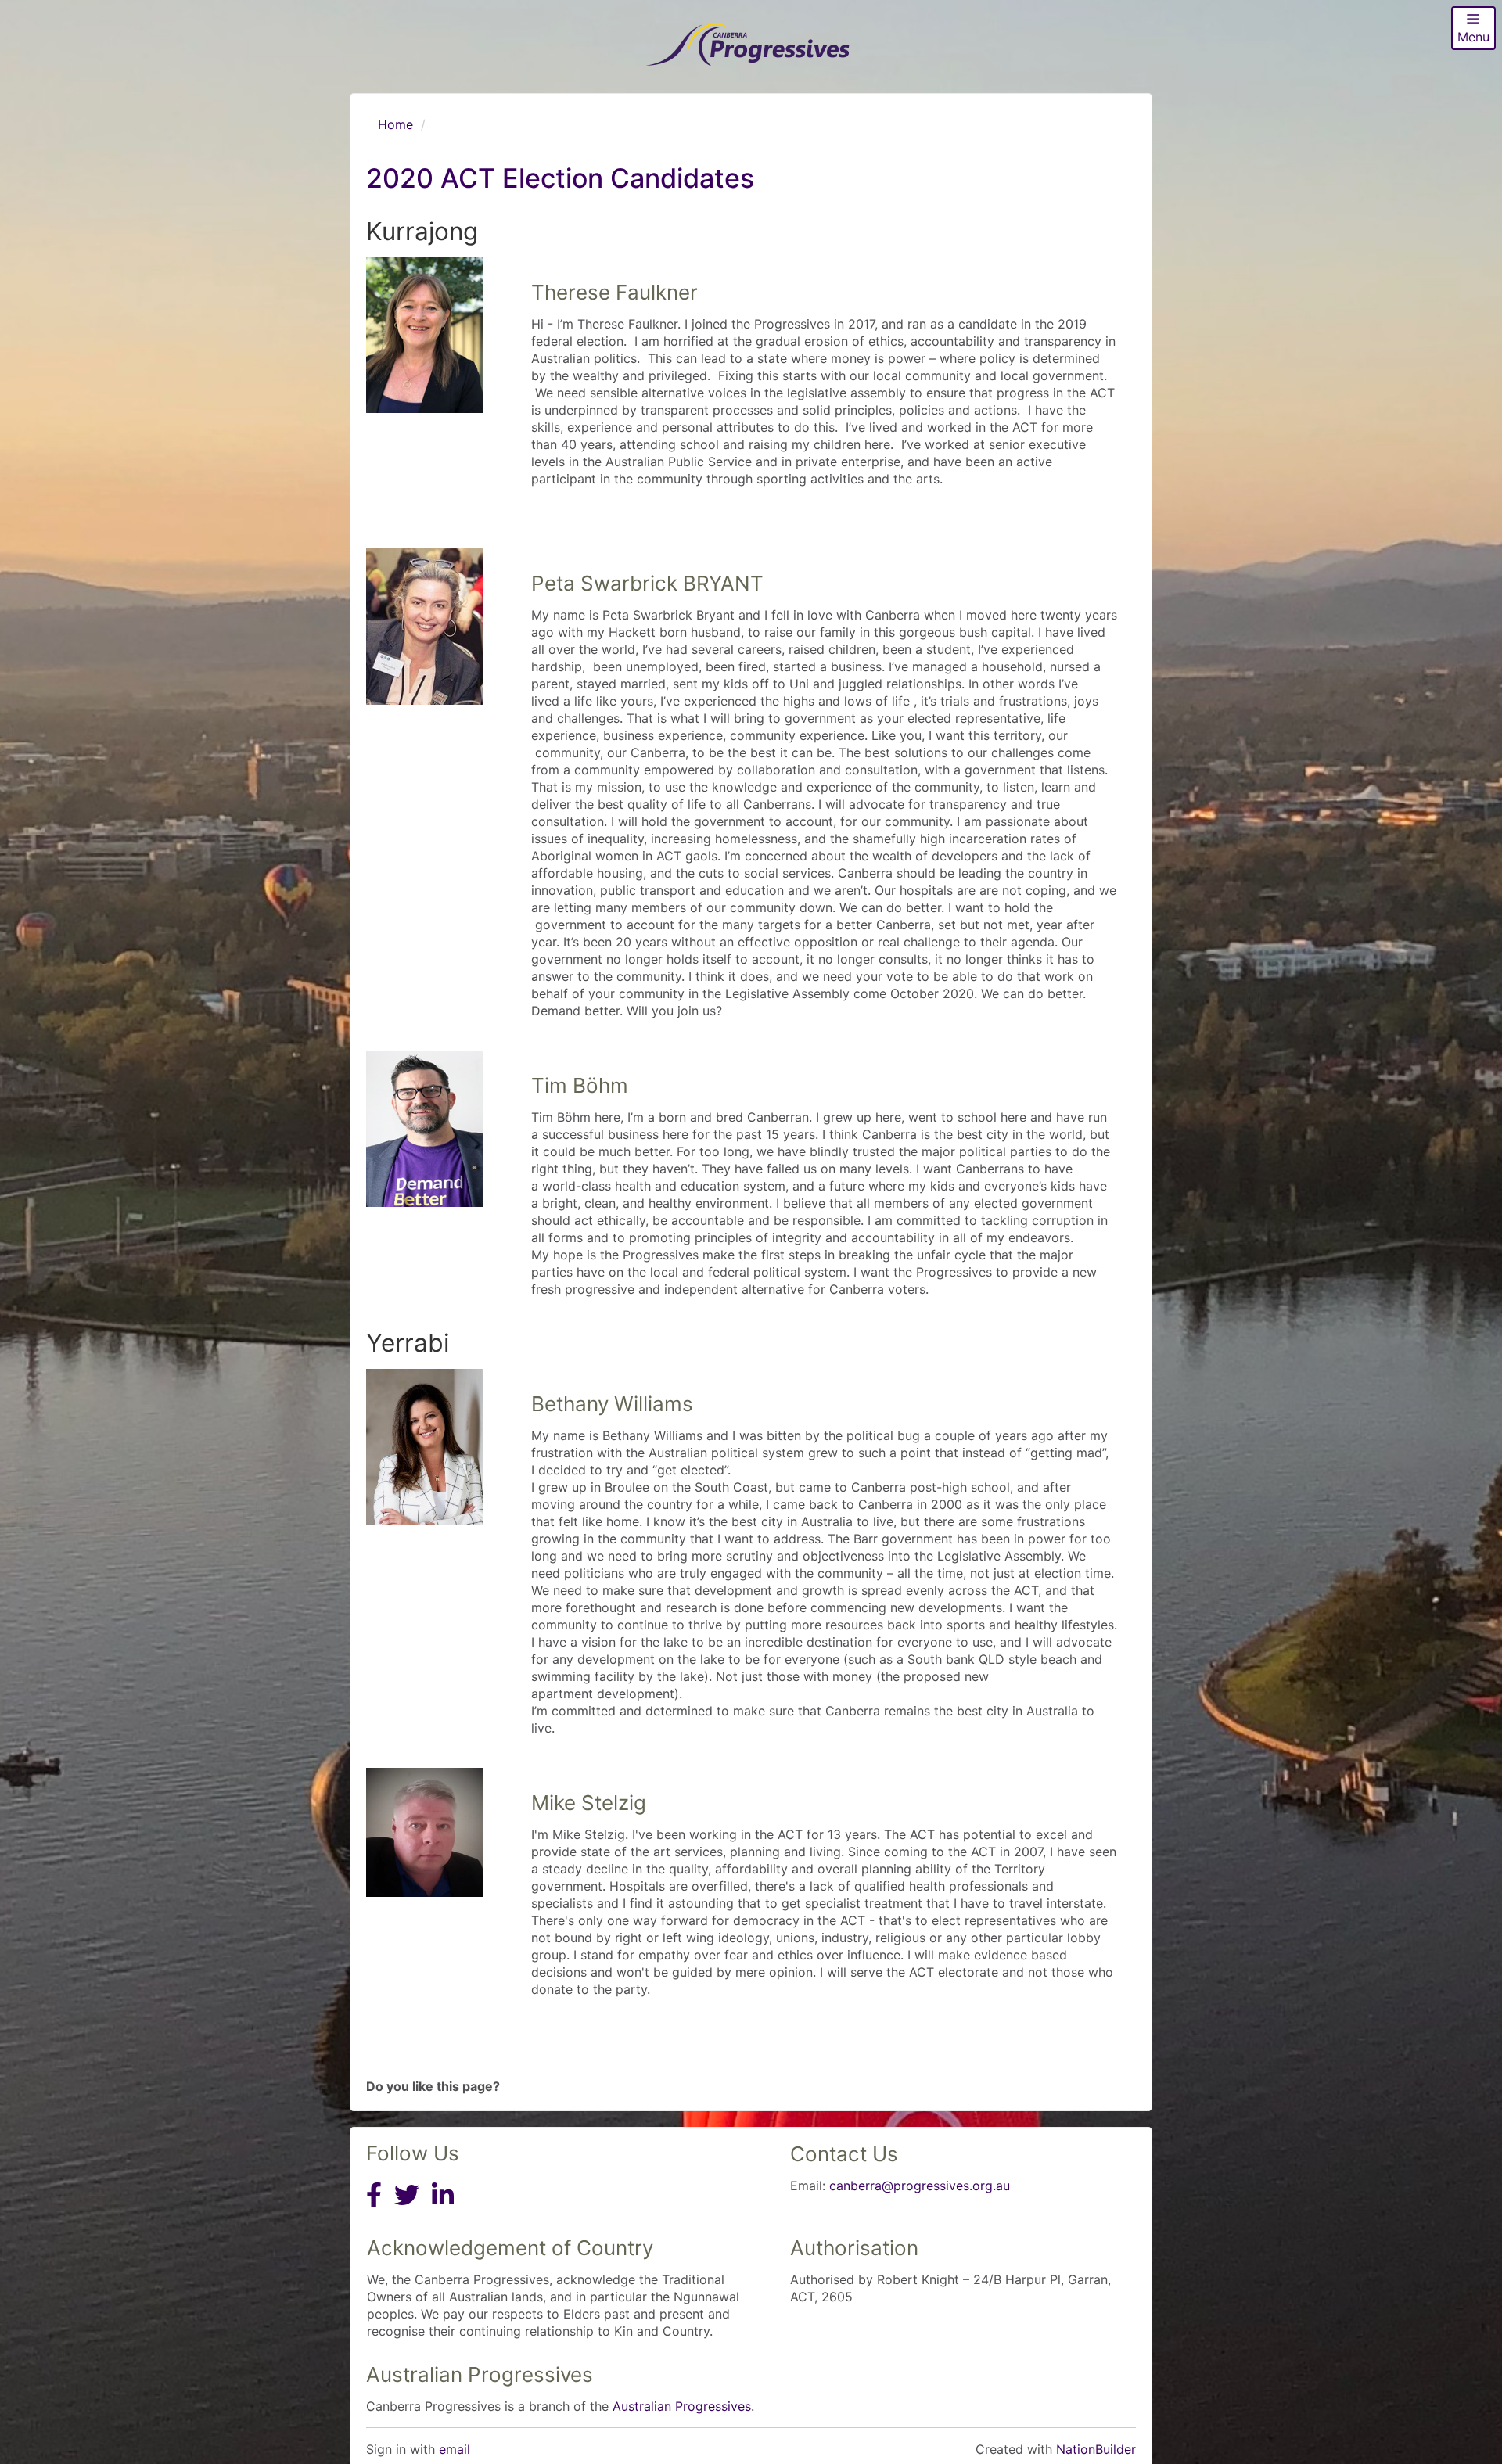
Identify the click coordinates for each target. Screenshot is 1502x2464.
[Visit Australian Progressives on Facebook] (374, 2209)
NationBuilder (1096, 2449)
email (455, 2449)
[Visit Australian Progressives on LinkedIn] (443, 2209)
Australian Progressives (682, 2406)
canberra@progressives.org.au (920, 2186)
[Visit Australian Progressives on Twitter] (407, 2209)
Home (395, 124)
